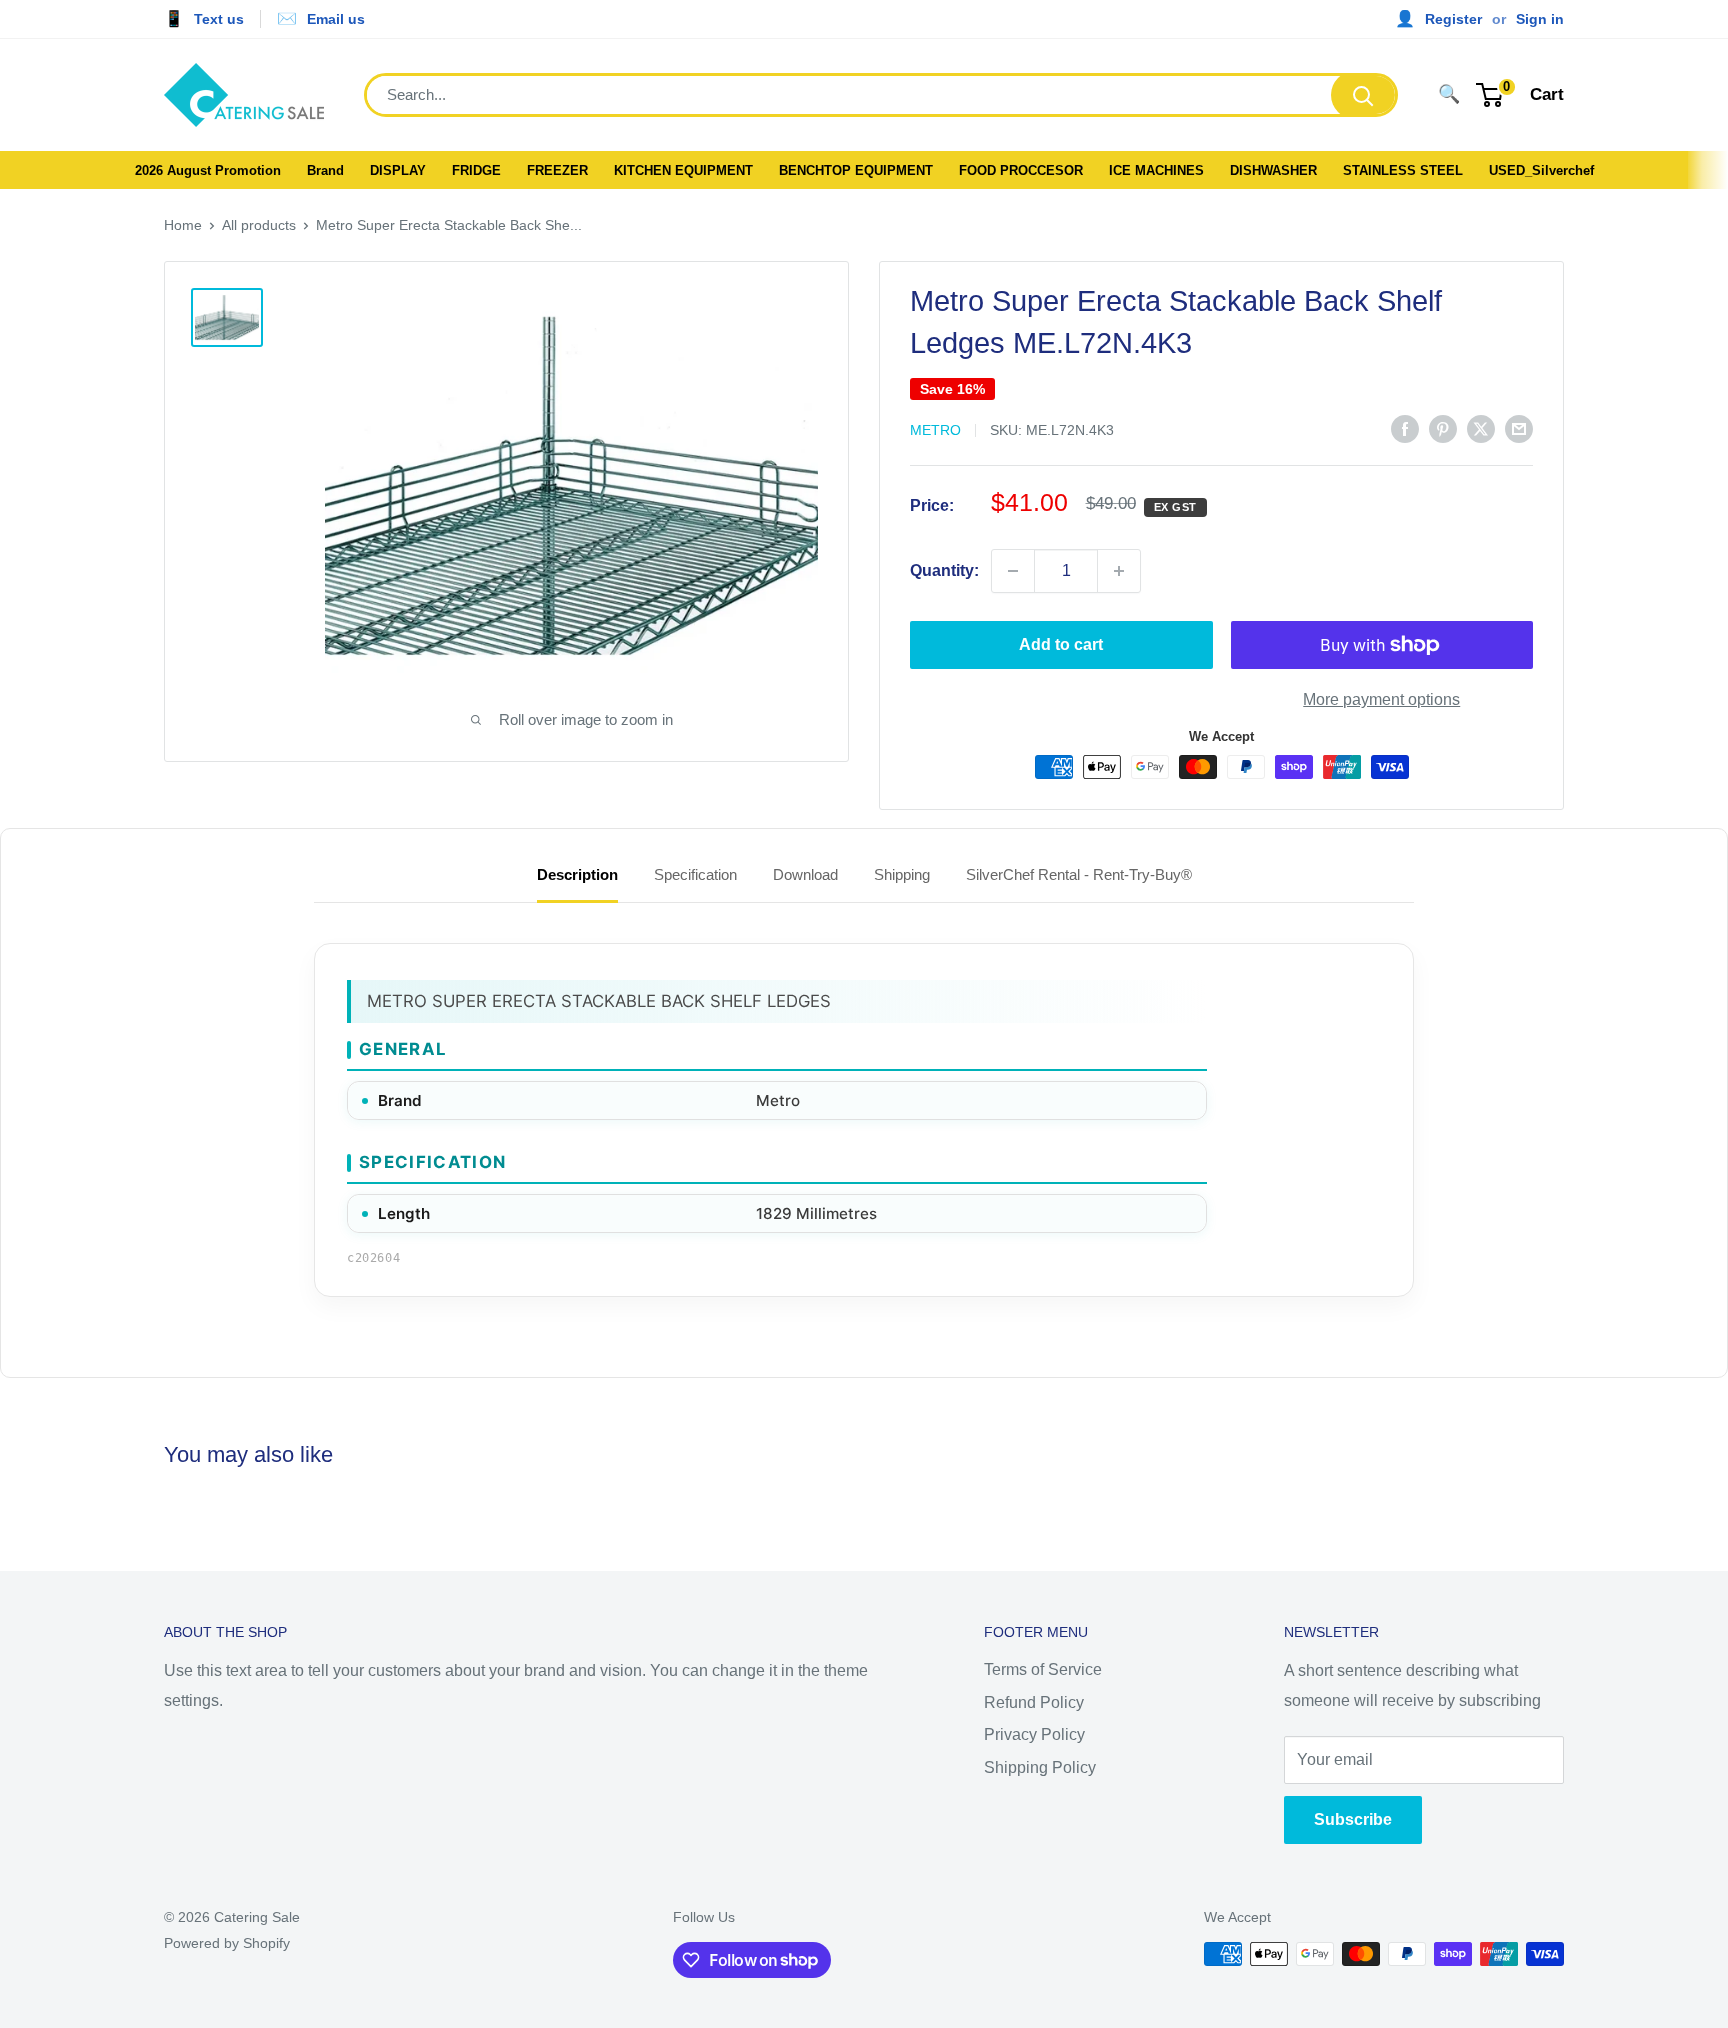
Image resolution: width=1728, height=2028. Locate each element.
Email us (336, 19)
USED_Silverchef (1541, 170)
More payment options (1381, 699)
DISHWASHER (1273, 170)
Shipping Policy (1040, 1767)
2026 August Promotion (208, 170)
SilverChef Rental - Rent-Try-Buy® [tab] (1079, 874)
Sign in (1540, 19)
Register (1453, 19)
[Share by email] (1519, 428)
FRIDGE (476, 170)
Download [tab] (805, 874)
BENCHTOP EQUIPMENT (856, 170)
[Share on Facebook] (1405, 428)
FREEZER (557, 170)
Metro (935, 430)
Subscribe (1353, 1819)
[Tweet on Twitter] (1481, 428)
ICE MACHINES (1156, 170)
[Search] (1363, 95)
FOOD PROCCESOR (1021, 170)
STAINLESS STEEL (1403, 170)
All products (259, 225)
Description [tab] (577, 874)
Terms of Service (1043, 1669)
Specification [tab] (695, 874)
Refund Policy (1034, 1702)
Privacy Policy (1034, 1734)
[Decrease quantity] (1013, 571)
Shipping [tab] (902, 874)
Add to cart (1061, 644)
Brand (325, 170)
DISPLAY (398, 170)
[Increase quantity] (1119, 571)
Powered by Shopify (227, 1943)
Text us (219, 19)
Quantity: (944, 570)
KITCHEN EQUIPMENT (683, 170)
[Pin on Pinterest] (1443, 428)
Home (183, 225)
